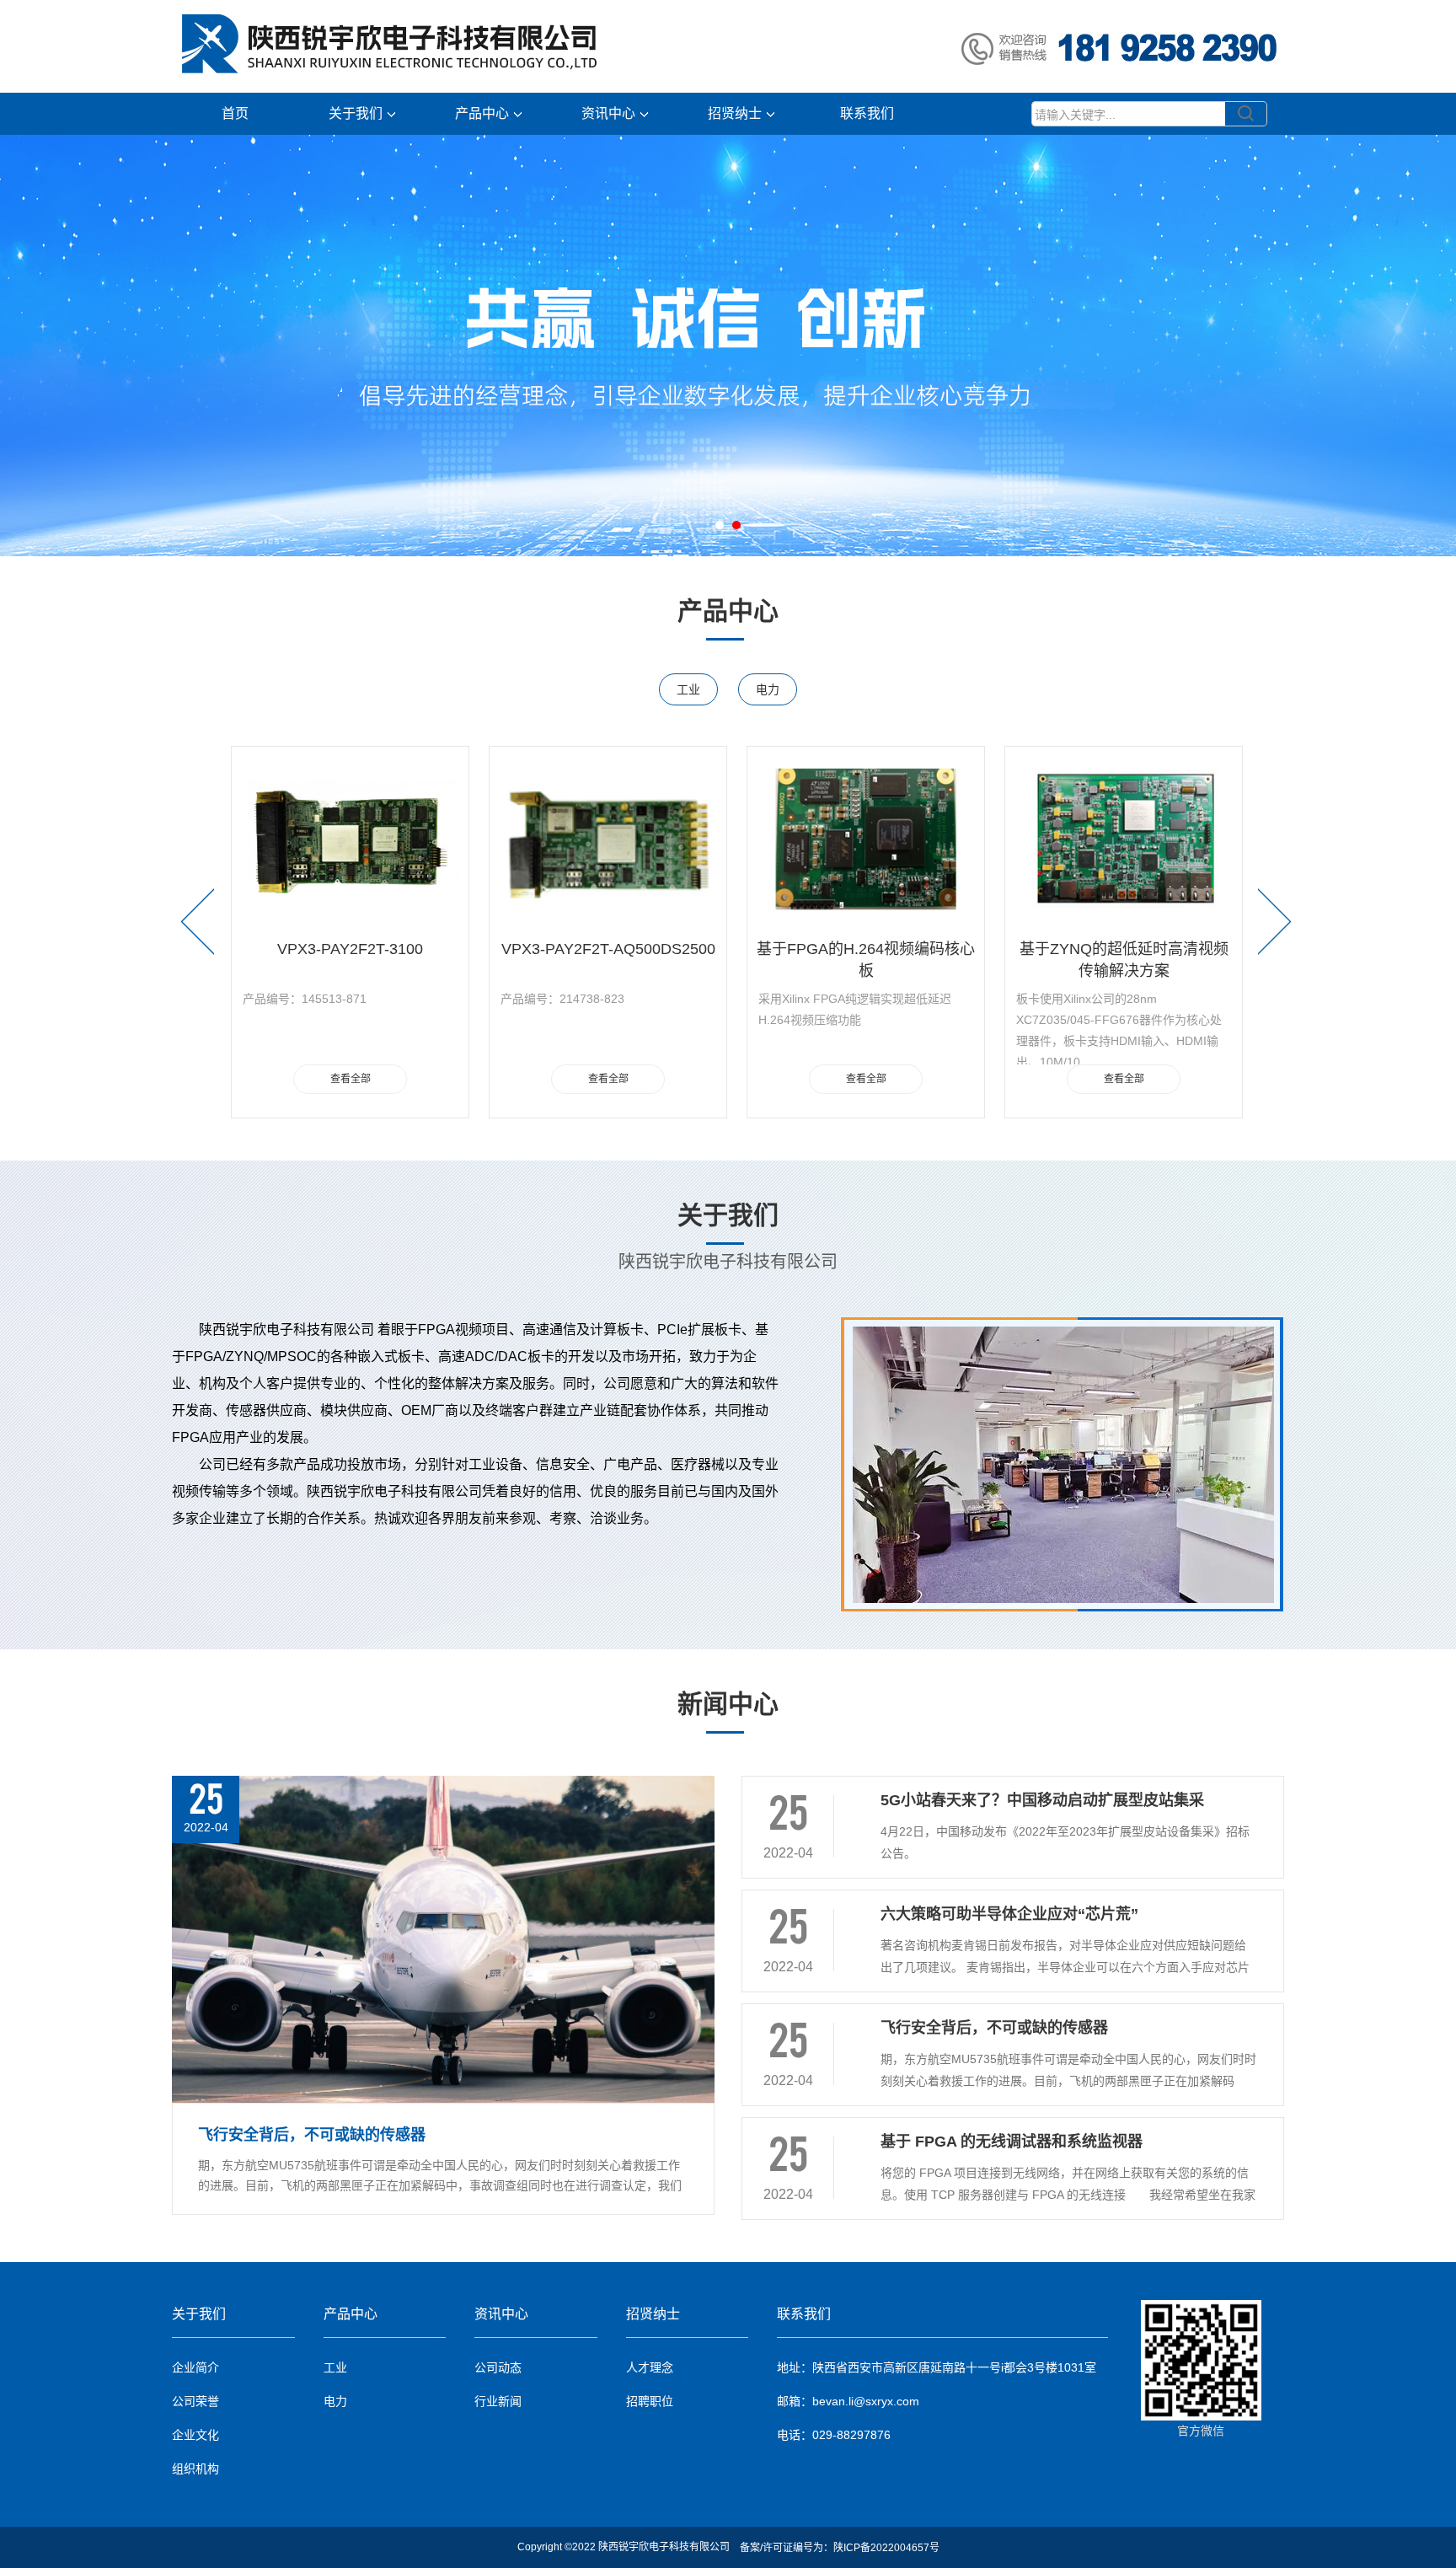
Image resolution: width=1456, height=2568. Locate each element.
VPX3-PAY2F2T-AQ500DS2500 (351, 949)
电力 (768, 689)
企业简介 (195, 2367)
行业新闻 (498, 2401)
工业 (688, 689)
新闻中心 (728, 1704)
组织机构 (195, 2469)
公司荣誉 (195, 2401)
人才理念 (650, 2367)
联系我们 (867, 113)
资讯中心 (608, 113)
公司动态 (498, 2367)
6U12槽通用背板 (1124, 949)
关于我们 (356, 113)
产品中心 (482, 113)
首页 (235, 113)
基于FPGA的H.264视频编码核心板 (608, 956)
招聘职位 (650, 2401)
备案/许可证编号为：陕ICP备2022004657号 (840, 2548)
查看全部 (351, 1079)
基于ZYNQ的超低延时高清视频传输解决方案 (866, 956)
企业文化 (195, 2435)
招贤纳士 (735, 113)
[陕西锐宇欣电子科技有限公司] (325, 46)
